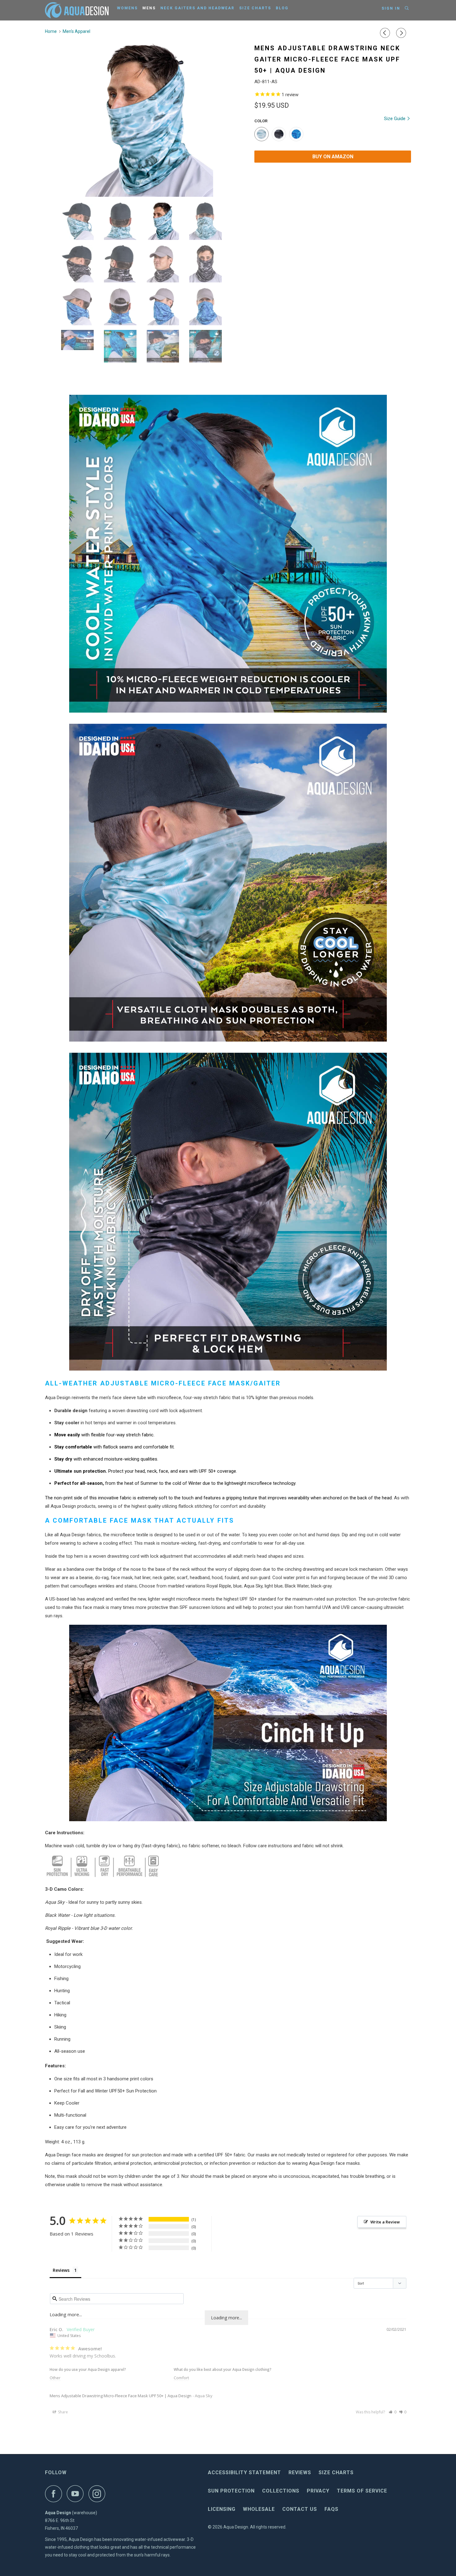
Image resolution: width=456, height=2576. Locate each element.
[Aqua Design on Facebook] (55, 2494)
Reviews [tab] (61, 2270)
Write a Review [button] (385, 2222)
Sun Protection (231, 2491)
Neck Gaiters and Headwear (197, 8)
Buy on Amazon (333, 157)
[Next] (402, 33)
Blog (282, 8)
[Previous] (386, 33)
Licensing (222, 2509)
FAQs (331, 2509)
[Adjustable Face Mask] (228, 1820)
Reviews (300, 2472)
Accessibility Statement (244, 2472)
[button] (393, 2412)
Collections (281, 2491)
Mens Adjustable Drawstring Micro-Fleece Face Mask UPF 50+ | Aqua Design (121, 2396)
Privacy (318, 2491)
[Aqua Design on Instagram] (99, 2494)
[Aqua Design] (77, 10)
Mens (149, 8)
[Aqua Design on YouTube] (77, 2494)
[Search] (407, 8)
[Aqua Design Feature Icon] (103, 1876)
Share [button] (63, 2412)
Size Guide (395, 119)
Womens (127, 8)
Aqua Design (236, 2527)
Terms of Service (362, 2491)
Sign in (391, 8)
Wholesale (259, 2509)
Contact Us (300, 2509)
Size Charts (255, 8)
